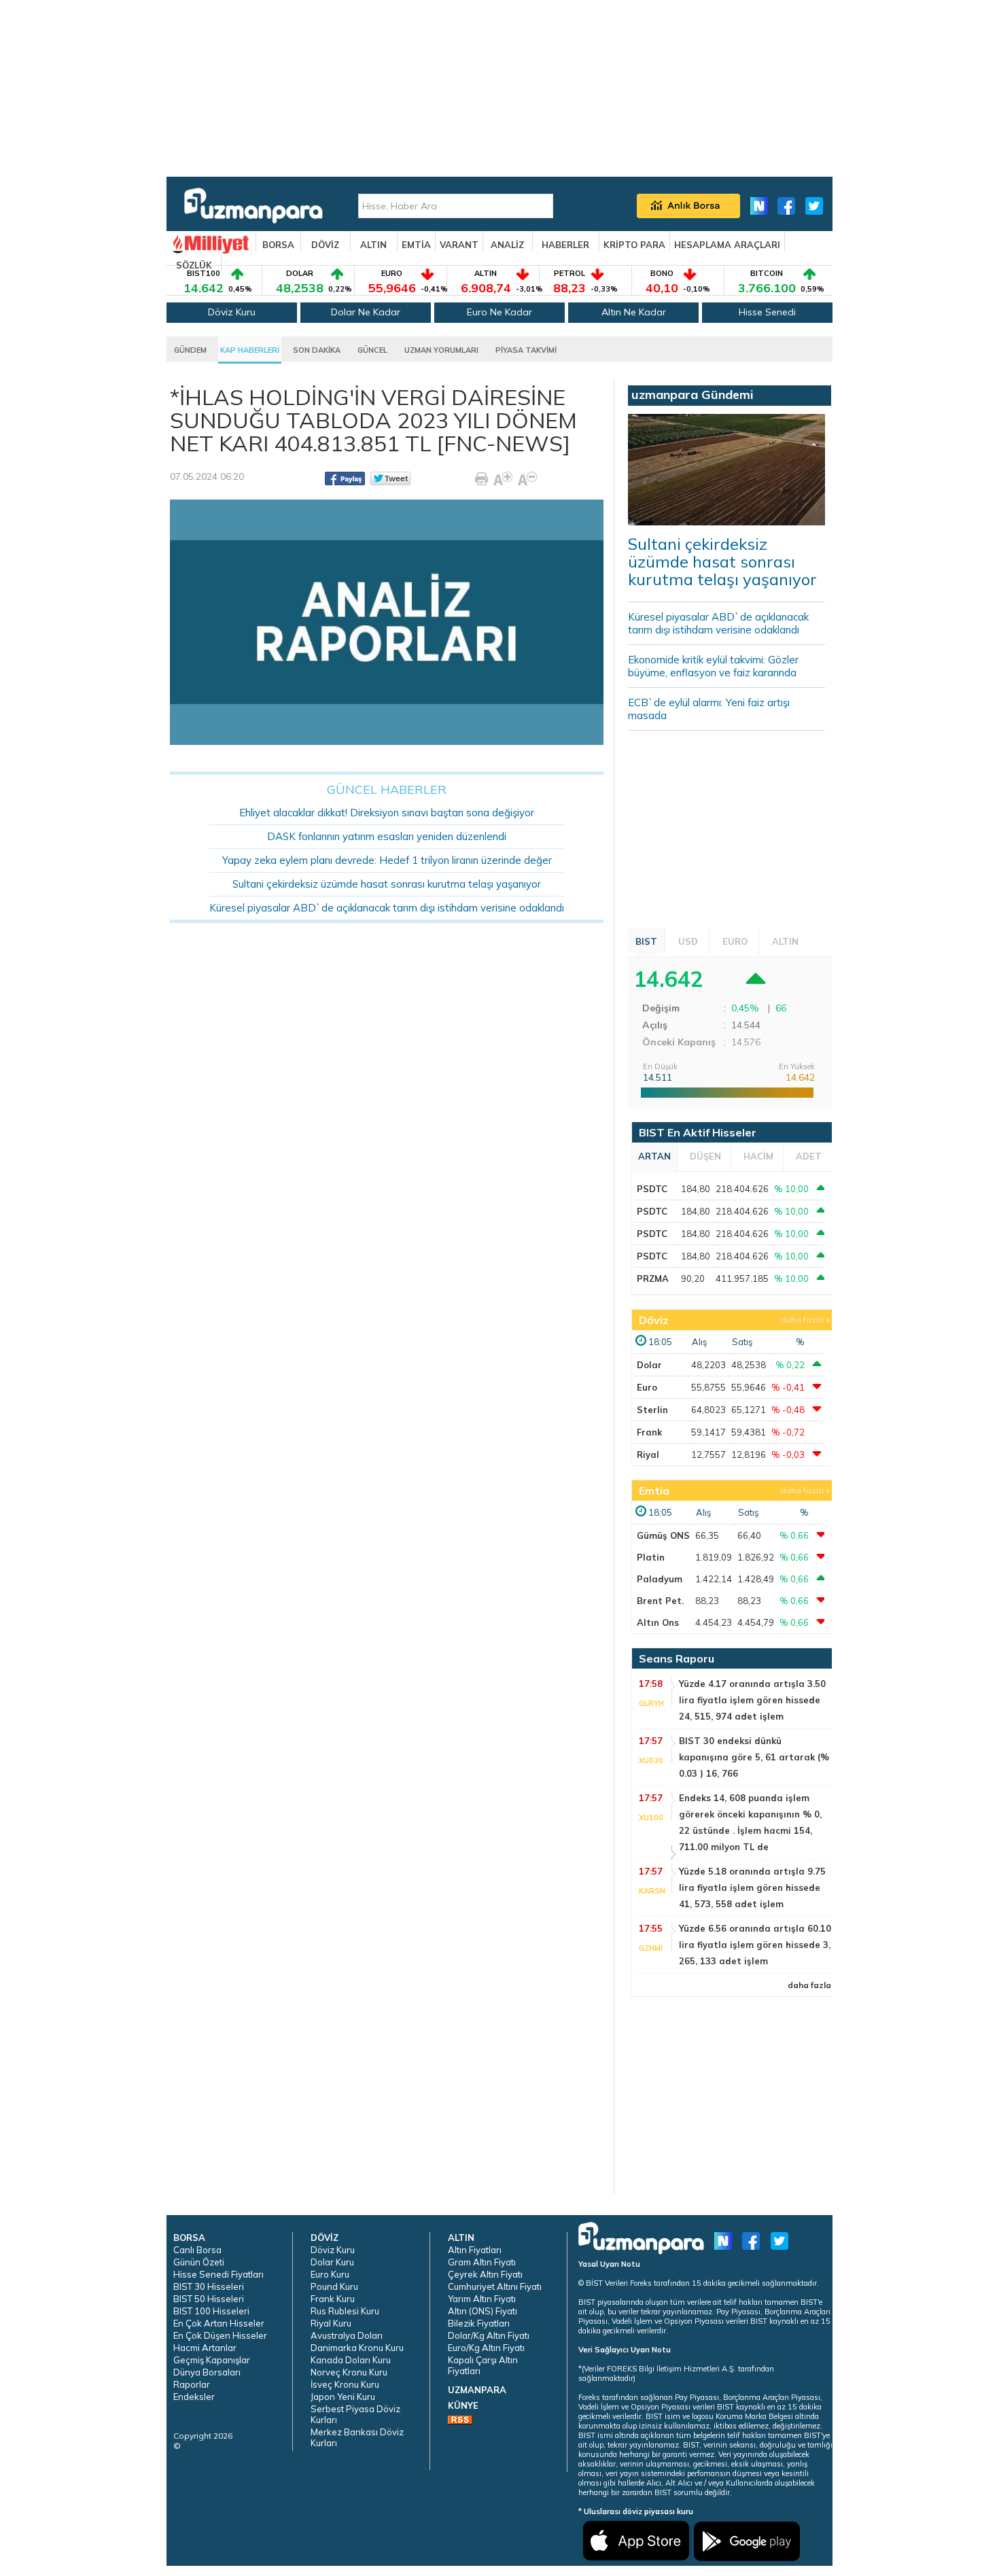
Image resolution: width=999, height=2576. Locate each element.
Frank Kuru (333, 2299)
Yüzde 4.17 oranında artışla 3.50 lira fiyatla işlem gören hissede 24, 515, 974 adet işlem (752, 1700)
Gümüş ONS (663, 1535)
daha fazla (802, 1320)
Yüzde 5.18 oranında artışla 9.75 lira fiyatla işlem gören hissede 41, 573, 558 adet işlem (752, 1887)
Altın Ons (658, 1622)
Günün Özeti (199, 2262)
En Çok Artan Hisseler (219, 2323)
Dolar (649, 1365)
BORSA (278, 245)
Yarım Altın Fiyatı (482, 2299)
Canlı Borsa (197, 2250)
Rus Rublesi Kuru (345, 2311)
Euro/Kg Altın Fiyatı (486, 2348)
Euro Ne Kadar (500, 312)
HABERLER (565, 245)
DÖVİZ (325, 245)
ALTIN (373, 245)
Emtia (654, 1491)
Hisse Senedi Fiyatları (218, 2274)
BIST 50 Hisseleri (209, 2299)
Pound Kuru (334, 2286)
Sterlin (652, 1410)
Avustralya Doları (347, 2335)
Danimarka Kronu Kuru (357, 2348)
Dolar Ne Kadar (366, 312)
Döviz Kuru (232, 312)
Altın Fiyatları (475, 2250)
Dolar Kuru (332, 2262)
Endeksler (194, 2397)
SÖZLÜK (194, 265)
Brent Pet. (660, 1601)
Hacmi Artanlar (205, 2348)
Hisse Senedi (767, 312)
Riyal (648, 1455)
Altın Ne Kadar (634, 312)
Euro (647, 1387)
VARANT (459, 245)
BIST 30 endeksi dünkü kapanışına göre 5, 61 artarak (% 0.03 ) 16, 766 (754, 1757)
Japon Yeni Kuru (343, 2397)
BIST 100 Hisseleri (211, 2311)
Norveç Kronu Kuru (349, 2372)
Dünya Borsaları (207, 2372)
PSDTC (652, 1189)
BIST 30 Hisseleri (209, 2286)
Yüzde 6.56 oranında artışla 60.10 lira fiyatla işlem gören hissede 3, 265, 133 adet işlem (755, 1945)
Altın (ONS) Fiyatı (483, 2311)
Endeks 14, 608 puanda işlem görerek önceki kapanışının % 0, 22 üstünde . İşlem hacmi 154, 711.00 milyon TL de (750, 1822)
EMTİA (416, 245)
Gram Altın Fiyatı (482, 2262)
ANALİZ (507, 245)
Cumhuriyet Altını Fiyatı (495, 2286)
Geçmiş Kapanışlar (212, 2360)
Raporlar (192, 2384)
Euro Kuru (330, 2274)
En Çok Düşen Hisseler (220, 2335)
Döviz (654, 1320)
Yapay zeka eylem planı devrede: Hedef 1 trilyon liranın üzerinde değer (387, 860)
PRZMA (653, 1278)
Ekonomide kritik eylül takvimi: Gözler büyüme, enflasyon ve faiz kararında (713, 666)
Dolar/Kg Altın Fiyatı (489, 2335)
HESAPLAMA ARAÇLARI (727, 245)
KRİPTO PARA (634, 245)
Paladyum (660, 1579)
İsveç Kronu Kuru (345, 2384)
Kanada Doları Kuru (351, 2360)
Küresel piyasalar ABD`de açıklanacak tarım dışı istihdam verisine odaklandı (387, 908)
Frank (649, 1432)
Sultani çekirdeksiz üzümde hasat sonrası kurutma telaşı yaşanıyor (387, 884)
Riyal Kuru (331, 2323)
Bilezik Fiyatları (479, 2323)
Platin (651, 1557)
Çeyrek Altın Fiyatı (485, 2274)
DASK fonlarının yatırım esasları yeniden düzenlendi (387, 836)
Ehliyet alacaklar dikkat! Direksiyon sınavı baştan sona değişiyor (387, 813)
